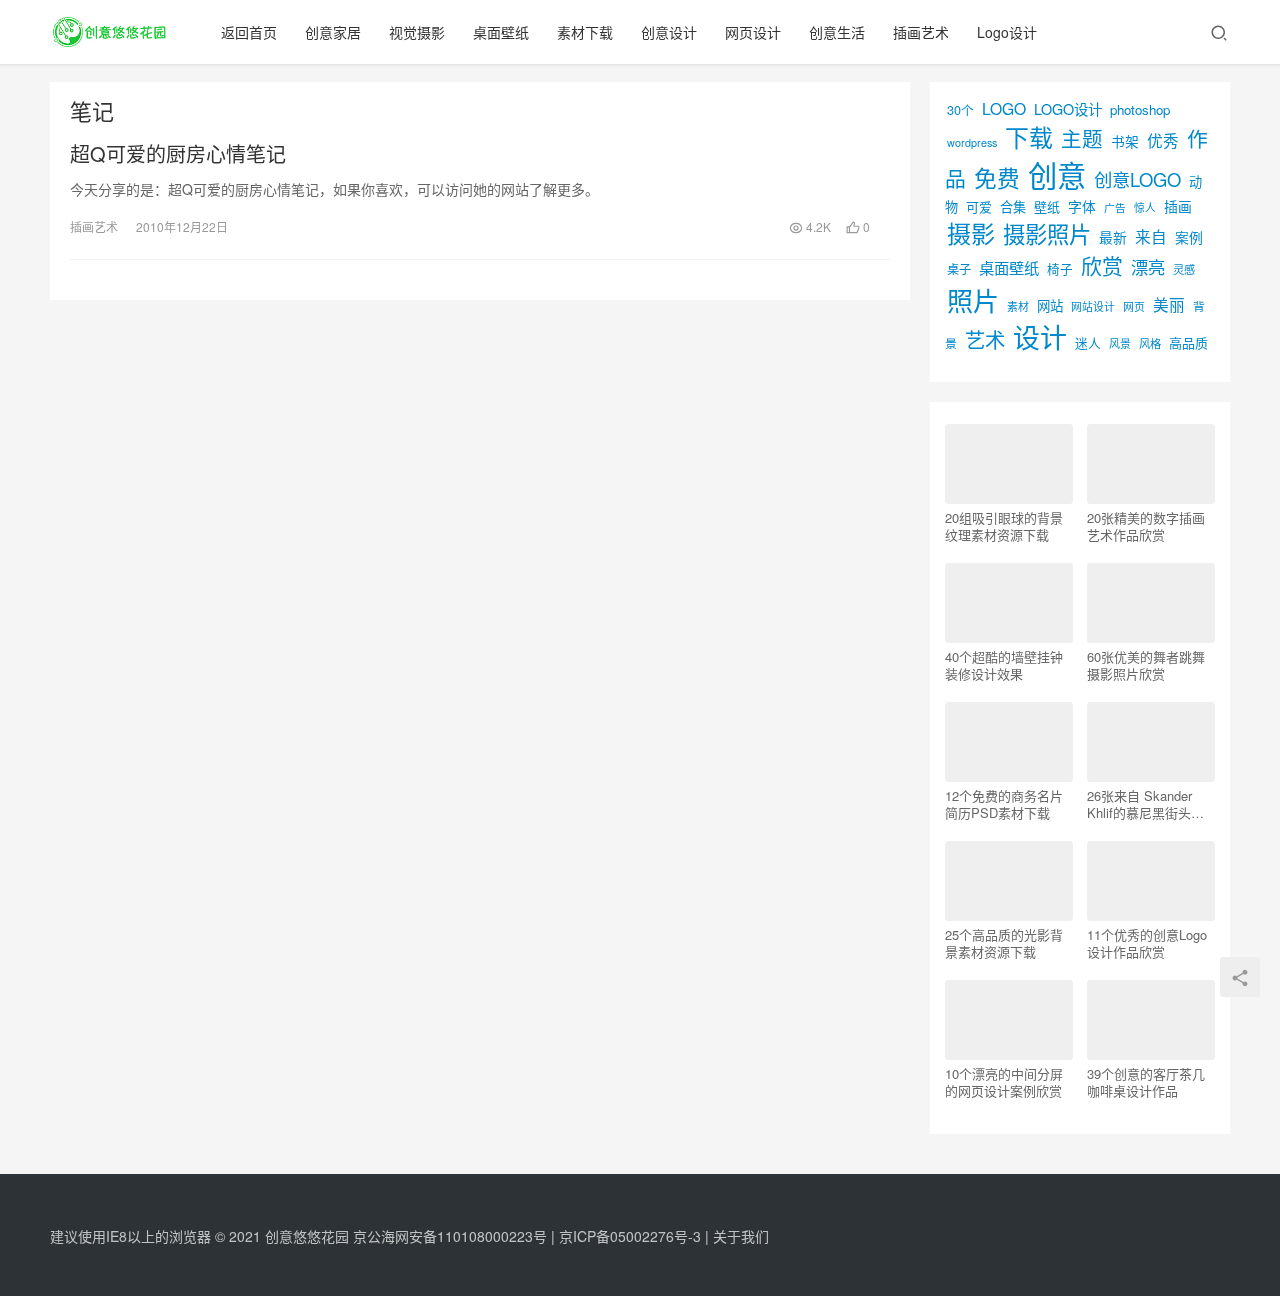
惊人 (1145, 207)
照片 (973, 299)
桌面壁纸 (501, 32)
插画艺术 (921, 32)
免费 (997, 177)
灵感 (1184, 269)
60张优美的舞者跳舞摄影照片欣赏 (1146, 665)
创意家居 (333, 32)
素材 (1018, 306)
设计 (1040, 336)
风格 (1150, 343)
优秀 (1163, 140)
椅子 (1060, 268)
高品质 (1188, 342)
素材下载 (585, 32)
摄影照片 (1047, 233)
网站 (1050, 305)
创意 (1057, 174)
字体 (1082, 206)
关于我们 (741, 1236)
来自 (1151, 236)
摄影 (971, 232)
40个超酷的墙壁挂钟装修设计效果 (1004, 665)
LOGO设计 (1068, 108)
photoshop (1140, 109)
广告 (1115, 207)
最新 (1113, 237)
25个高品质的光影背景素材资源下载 (1004, 943)
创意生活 (837, 32)
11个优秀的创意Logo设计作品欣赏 (1147, 943)
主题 (1082, 138)
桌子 (959, 269)
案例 (1189, 237)
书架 (1125, 141)
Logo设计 (1007, 32)
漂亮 (1148, 266)
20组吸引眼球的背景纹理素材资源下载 (1004, 526)
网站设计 (1093, 306)
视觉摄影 (417, 32)
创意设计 (669, 32)
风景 (1120, 343)
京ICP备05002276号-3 (630, 1236)
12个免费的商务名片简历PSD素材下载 (1004, 804)
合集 (1013, 206)
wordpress (972, 142)
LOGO (1004, 108)
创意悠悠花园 (307, 1236)
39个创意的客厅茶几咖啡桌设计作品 (1146, 1082)
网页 (1134, 306)
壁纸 (1047, 206)
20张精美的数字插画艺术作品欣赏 (1146, 526)
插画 (1178, 206)
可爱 (979, 206)
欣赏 (1102, 265)
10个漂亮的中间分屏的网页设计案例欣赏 (1004, 1082)
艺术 (985, 339)
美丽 (1169, 304)
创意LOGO (1137, 179)
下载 (1029, 137)
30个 (960, 109)
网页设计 (753, 32)
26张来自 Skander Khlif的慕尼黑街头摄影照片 (1145, 804)
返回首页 (249, 32)
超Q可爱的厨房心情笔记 (178, 154)
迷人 (1088, 342)
